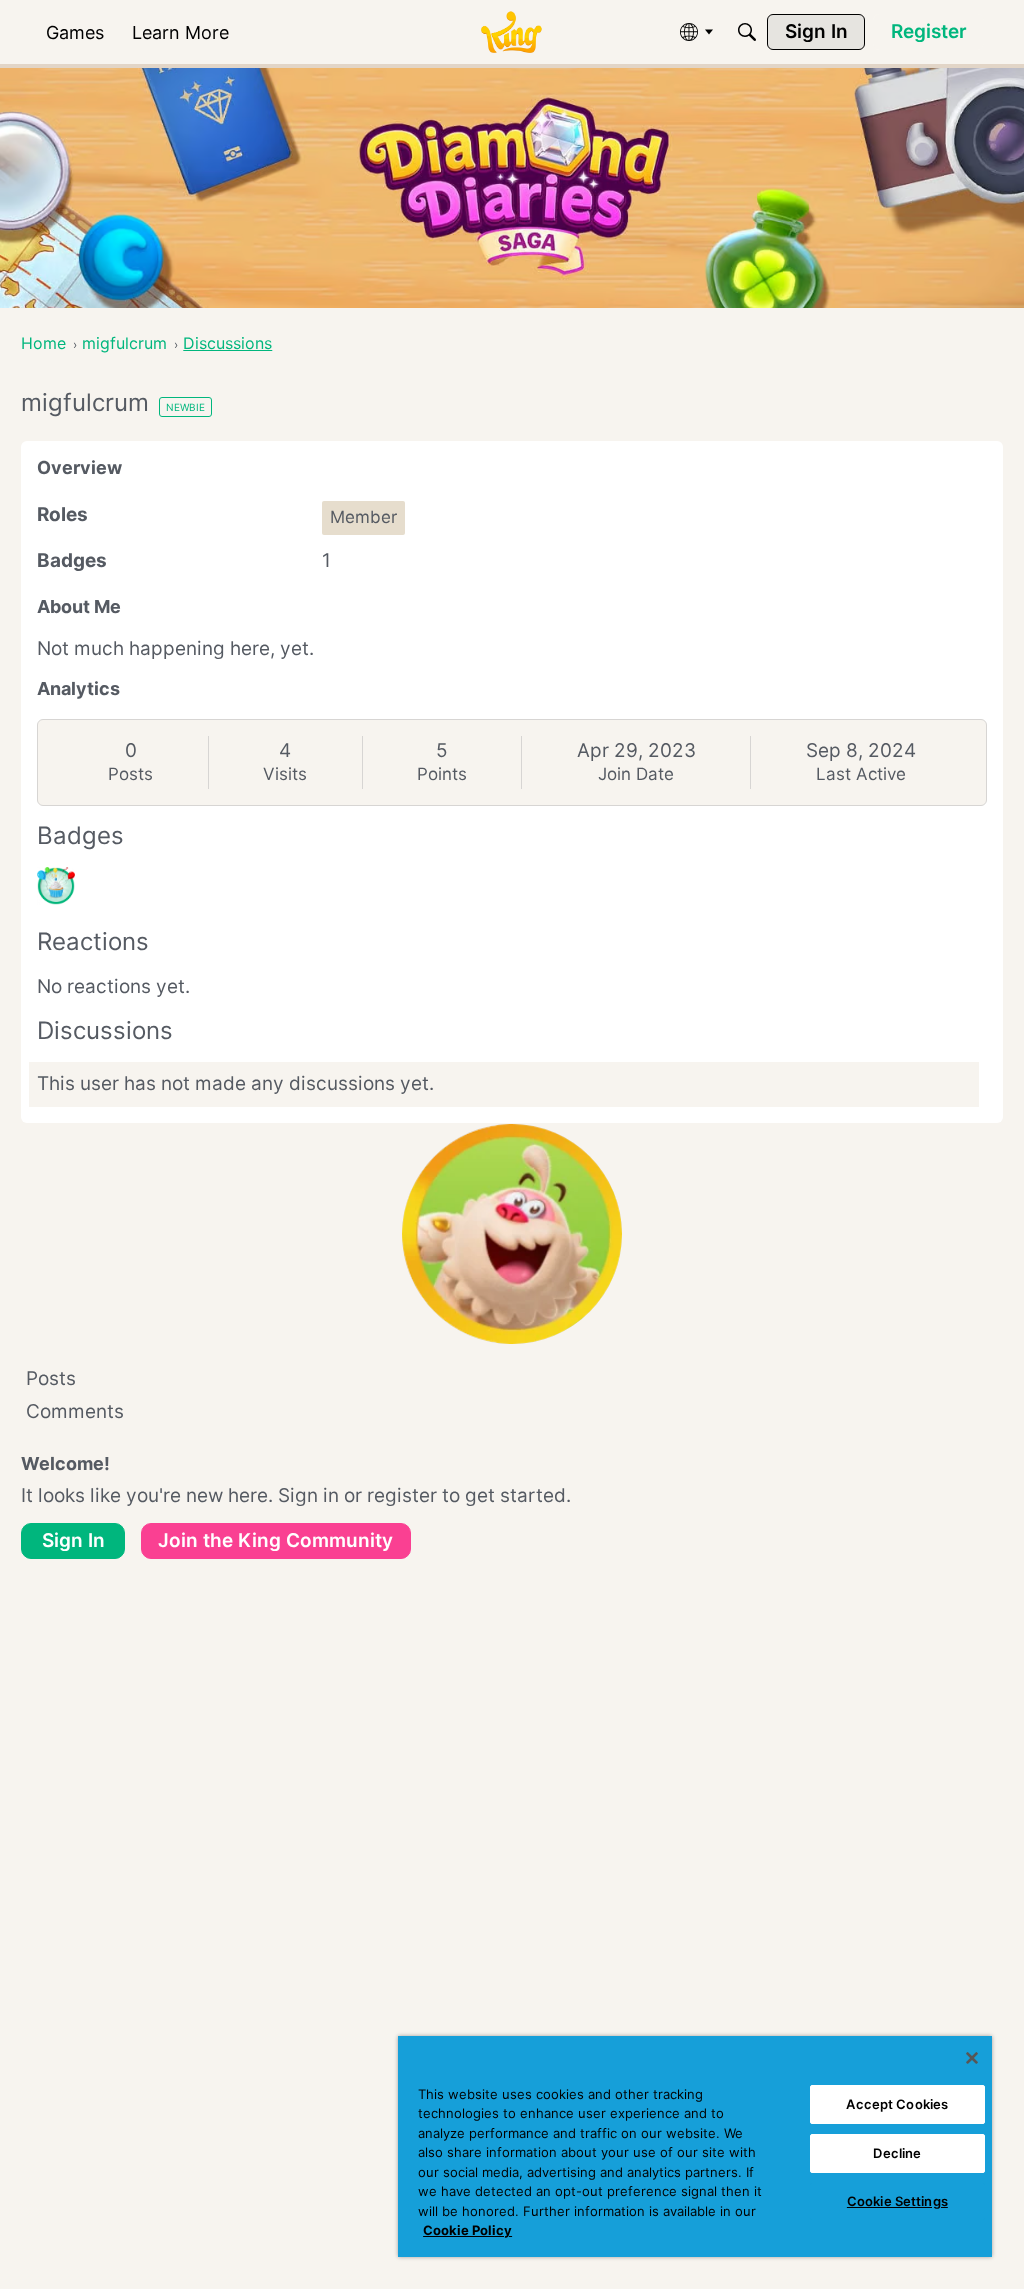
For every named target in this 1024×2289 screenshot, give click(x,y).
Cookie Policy (467, 2230)
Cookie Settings (897, 2201)
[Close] (972, 2058)
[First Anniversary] (56, 886)
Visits (285, 774)
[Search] (747, 32)
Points (442, 774)
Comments (75, 1411)
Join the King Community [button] (275, 1540)
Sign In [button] (73, 1540)
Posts (130, 774)
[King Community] (511, 32)
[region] (695, 2146)
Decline (897, 2153)
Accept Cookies (897, 2104)
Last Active (861, 774)
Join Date (636, 774)
